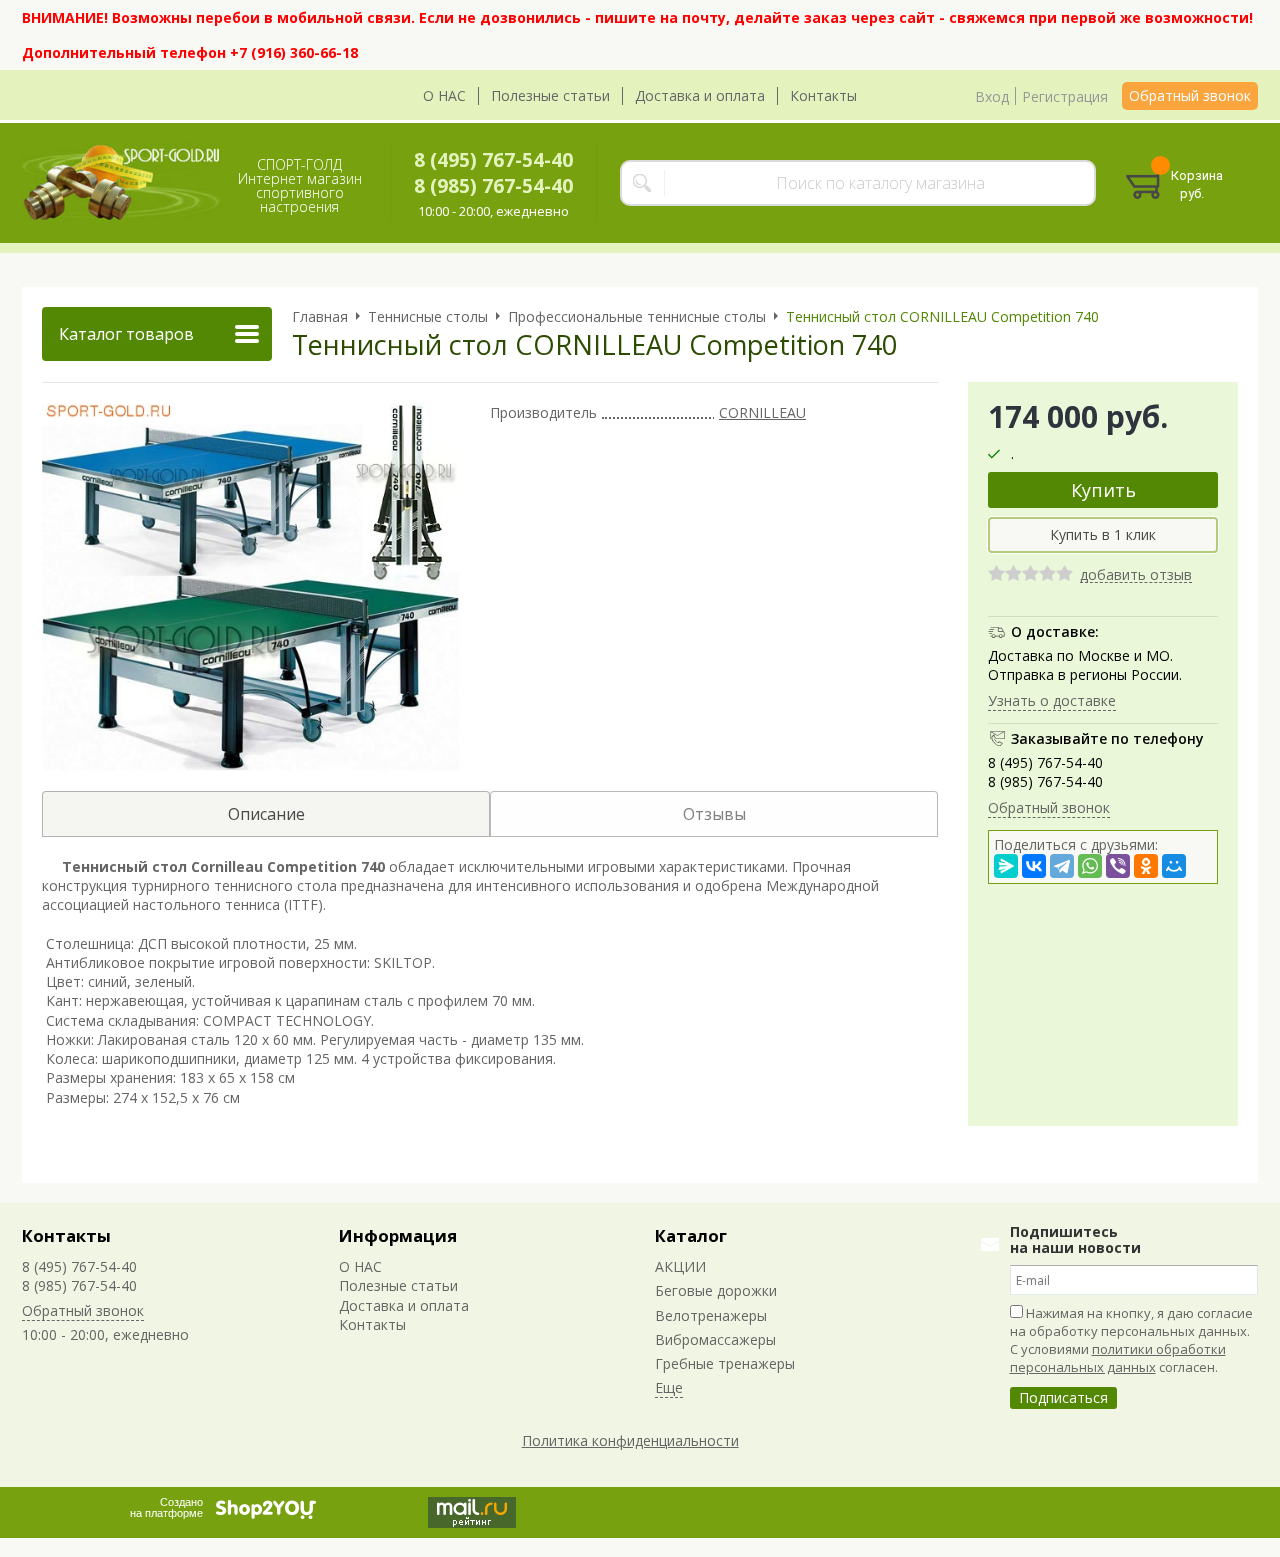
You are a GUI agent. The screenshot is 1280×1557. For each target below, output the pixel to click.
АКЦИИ (680, 1266)
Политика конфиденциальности (630, 1440)
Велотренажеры (711, 1315)
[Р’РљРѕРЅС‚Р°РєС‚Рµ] (1034, 866)
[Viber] (1118, 866)
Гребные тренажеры (725, 1363)
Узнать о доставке (1052, 699)
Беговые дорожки (716, 1290)
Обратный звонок (1190, 95)
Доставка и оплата (700, 95)
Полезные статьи (550, 95)
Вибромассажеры (715, 1339)
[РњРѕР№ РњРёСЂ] (1174, 866)
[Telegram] (1062, 866)
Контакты (823, 95)
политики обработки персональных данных (1118, 1358)
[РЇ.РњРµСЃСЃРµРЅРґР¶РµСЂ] (1006, 866)
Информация (398, 1235)
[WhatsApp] (1090, 866)
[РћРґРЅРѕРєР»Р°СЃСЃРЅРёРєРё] (1146, 866)
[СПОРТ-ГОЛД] (122, 183)
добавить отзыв (1136, 575)
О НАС (444, 95)
